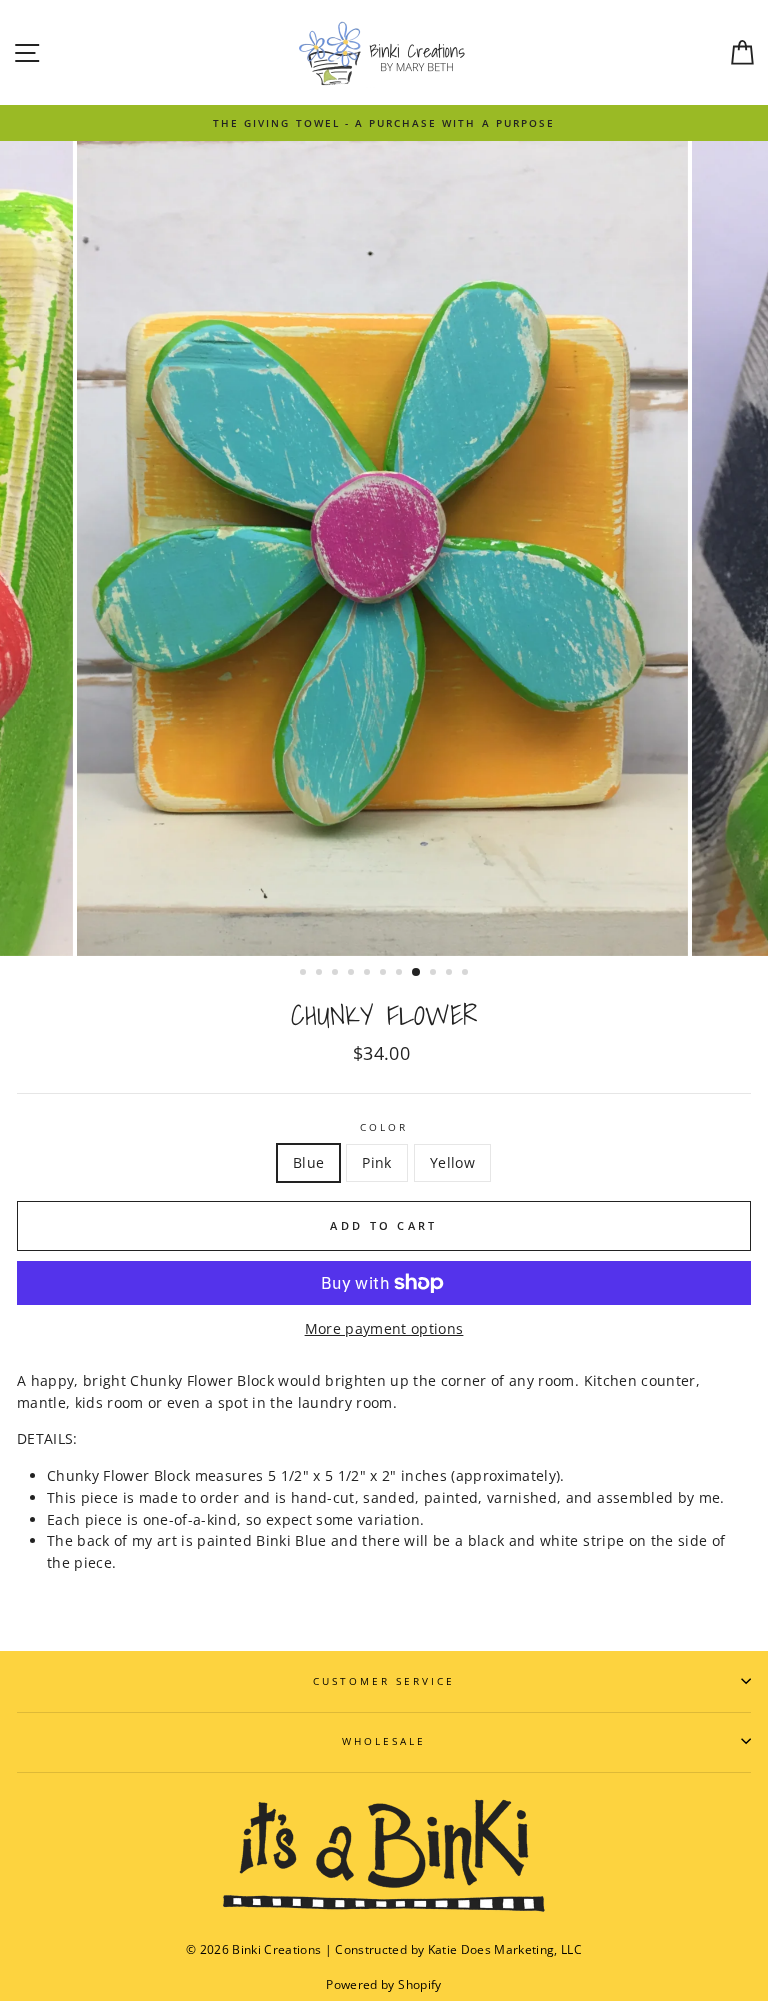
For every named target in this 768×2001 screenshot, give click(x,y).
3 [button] (337, 974)
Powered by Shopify (383, 1984)
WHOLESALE (384, 1741)
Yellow (452, 1162)
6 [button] (385, 974)
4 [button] (353, 974)
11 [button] (467, 974)
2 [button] (321, 974)
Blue (308, 1162)
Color (384, 1127)
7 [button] (401, 974)
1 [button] (305, 974)
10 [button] (451, 974)
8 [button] (417, 973)
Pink (376, 1162)
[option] (384, 123)
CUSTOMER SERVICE (384, 1681)
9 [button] (435, 974)
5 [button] (369, 974)
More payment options (384, 1328)
